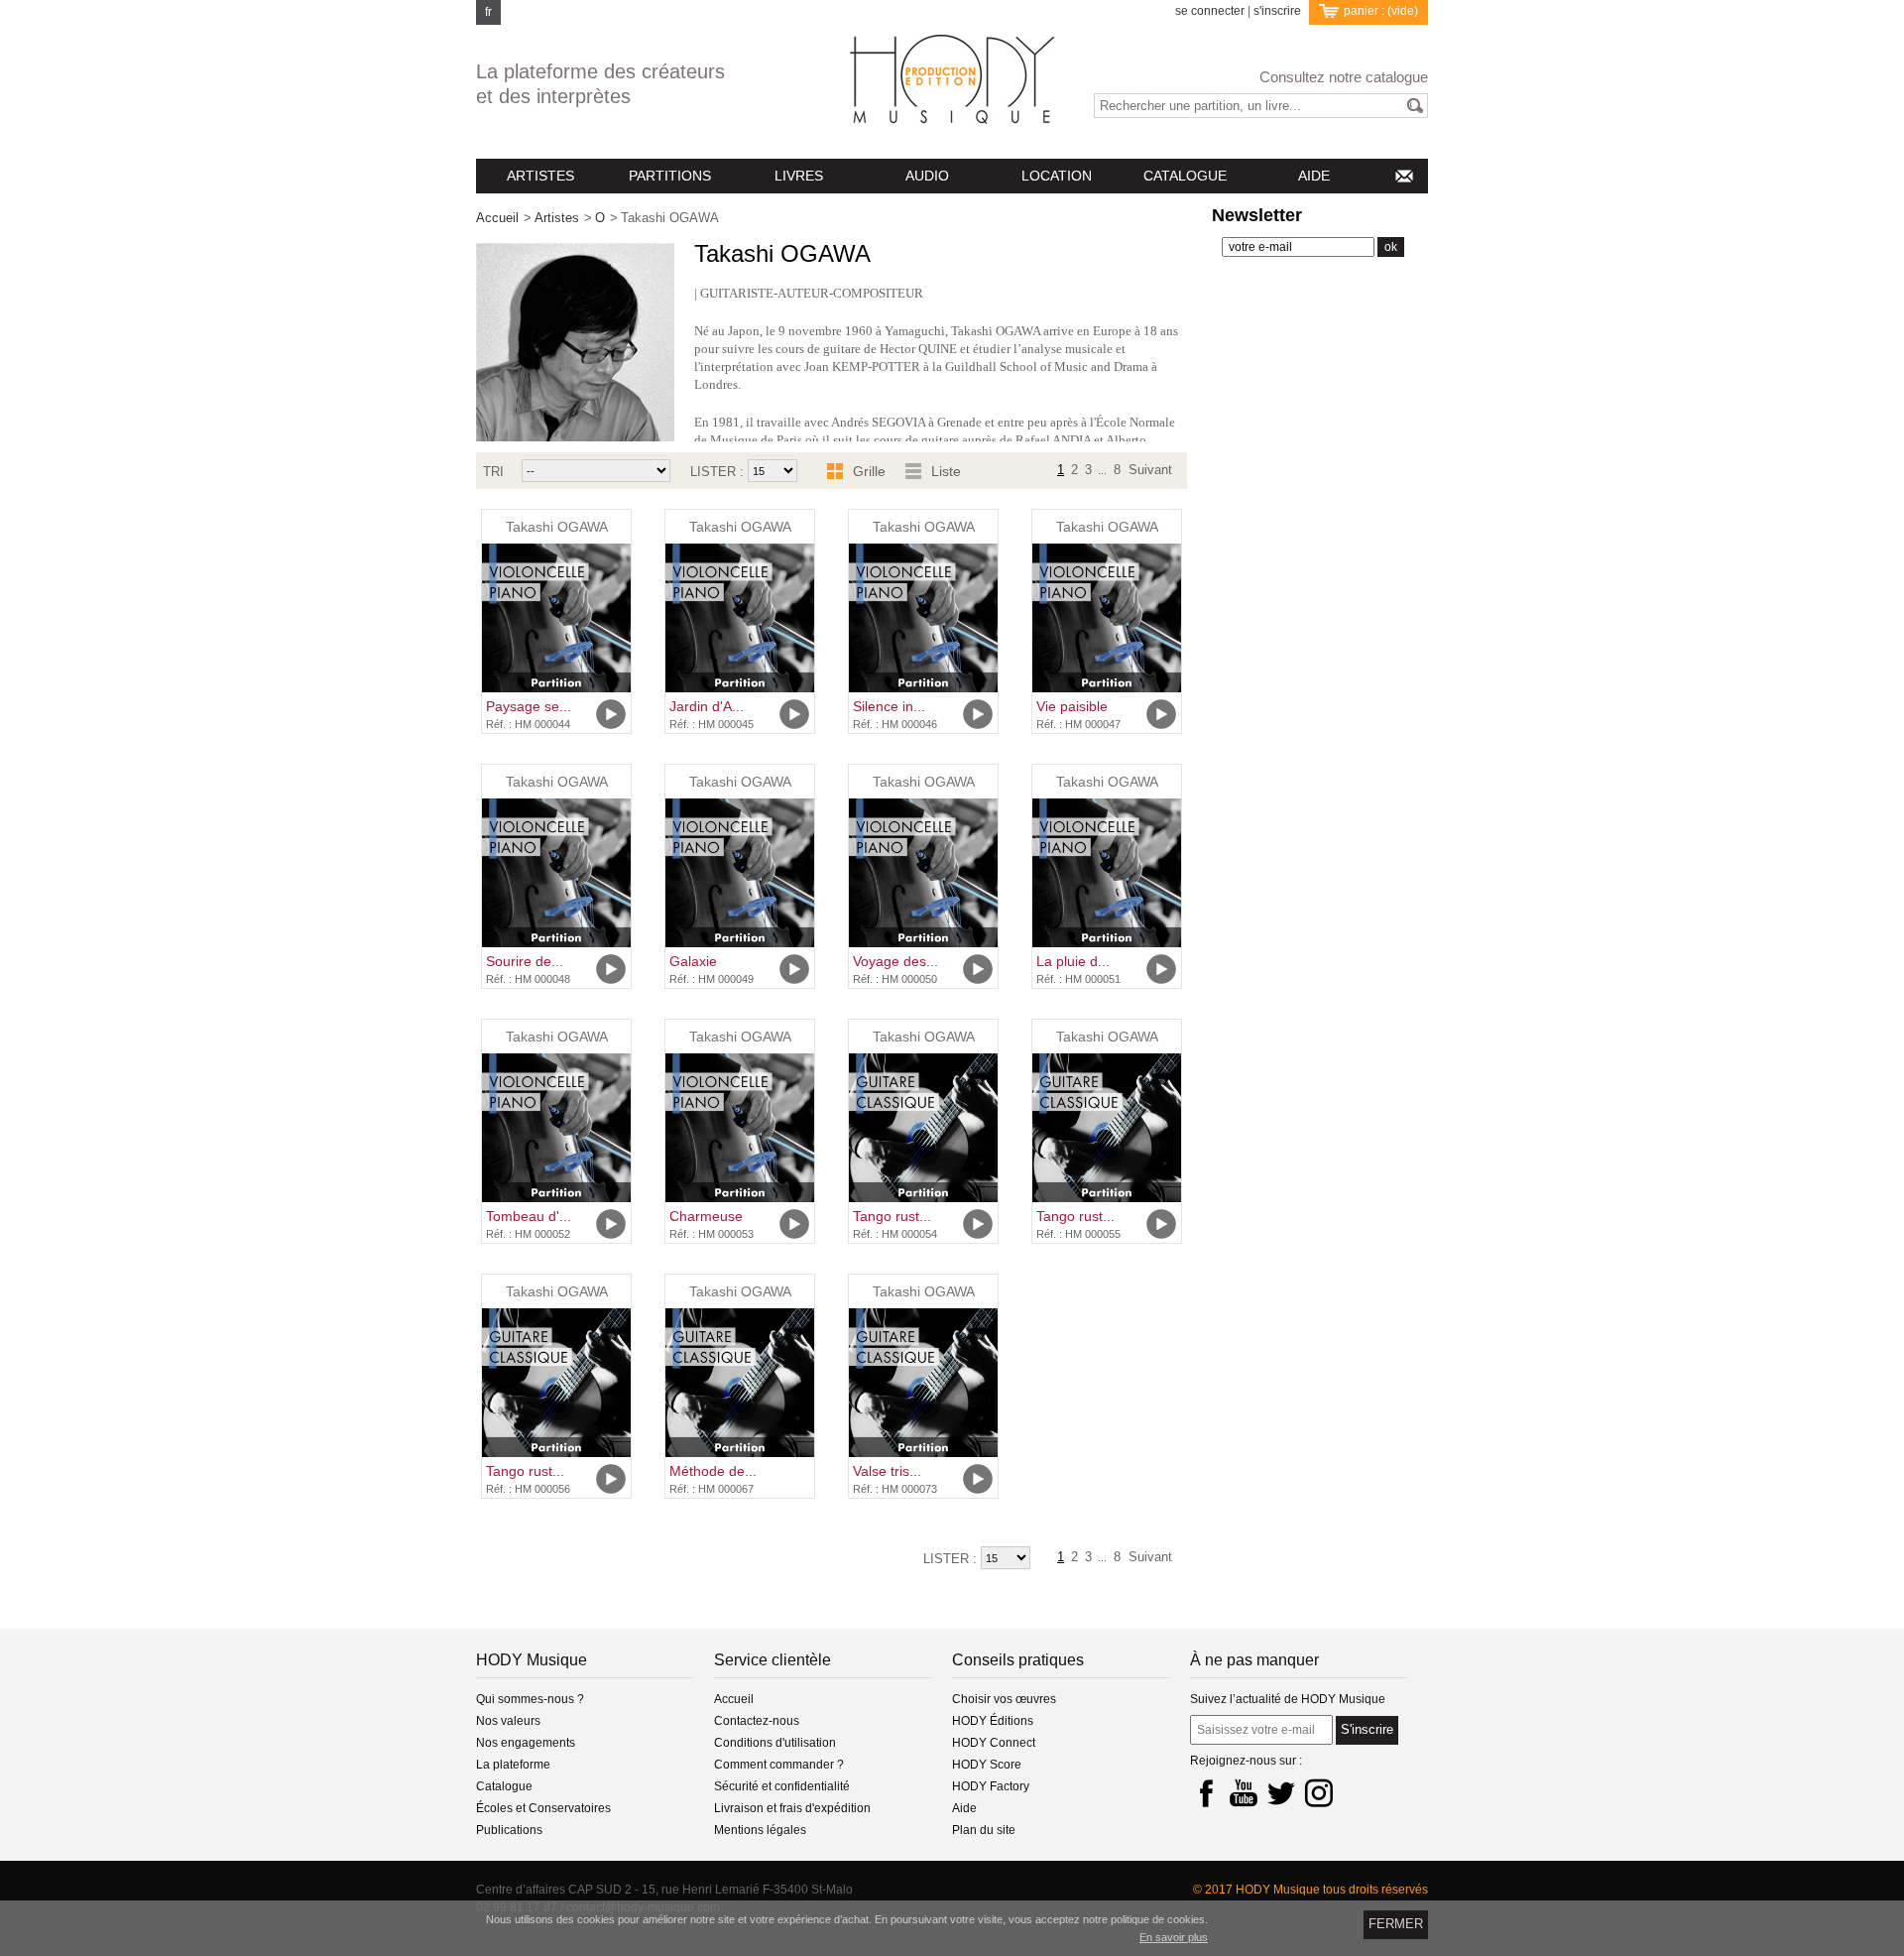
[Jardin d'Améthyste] (740, 618)
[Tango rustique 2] (1107, 1128)
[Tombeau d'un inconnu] (556, 1128)
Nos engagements (526, 1743)
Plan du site (984, 1830)
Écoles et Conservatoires (543, 1808)
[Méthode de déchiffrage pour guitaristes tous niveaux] (740, 1383)
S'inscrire (1367, 1729)
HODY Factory (991, 1786)
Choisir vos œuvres (1004, 1699)
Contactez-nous (757, 1721)
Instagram (1319, 1792)
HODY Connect (994, 1743)
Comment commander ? (779, 1765)
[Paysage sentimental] (556, 618)
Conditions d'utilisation (775, 1743)
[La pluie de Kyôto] (1107, 873)
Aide (964, 1808)
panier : (1381, 11)
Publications (509, 1830)
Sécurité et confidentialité (782, 1786)
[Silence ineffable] (923, 618)
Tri (493, 472)
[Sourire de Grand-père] (556, 873)
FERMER (1396, 1924)
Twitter (1281, 1792)
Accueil (497, 218)
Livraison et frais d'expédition (792, 1808)
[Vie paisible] (1107, 618)
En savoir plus (1174, 1937)
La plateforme (513, 1765)
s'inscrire (1277, 11)
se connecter (1210, 11)
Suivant (1150, 468)
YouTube (1244, 1792)
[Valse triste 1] (923, 1383)
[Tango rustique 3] (556, 1383)
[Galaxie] (740, 873)
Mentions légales (760, 1830)
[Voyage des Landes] (923, 873)
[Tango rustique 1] (923, 1128)
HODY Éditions (993, 1721)
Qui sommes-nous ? (530, 1699)
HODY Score (987, 1765)
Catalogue (504, 1786)
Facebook (1206, 1792)
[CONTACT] (1403, 176)
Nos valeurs (508, 1721)
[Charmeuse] (740, 1128)
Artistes (557, 218)
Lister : (719, 472)
